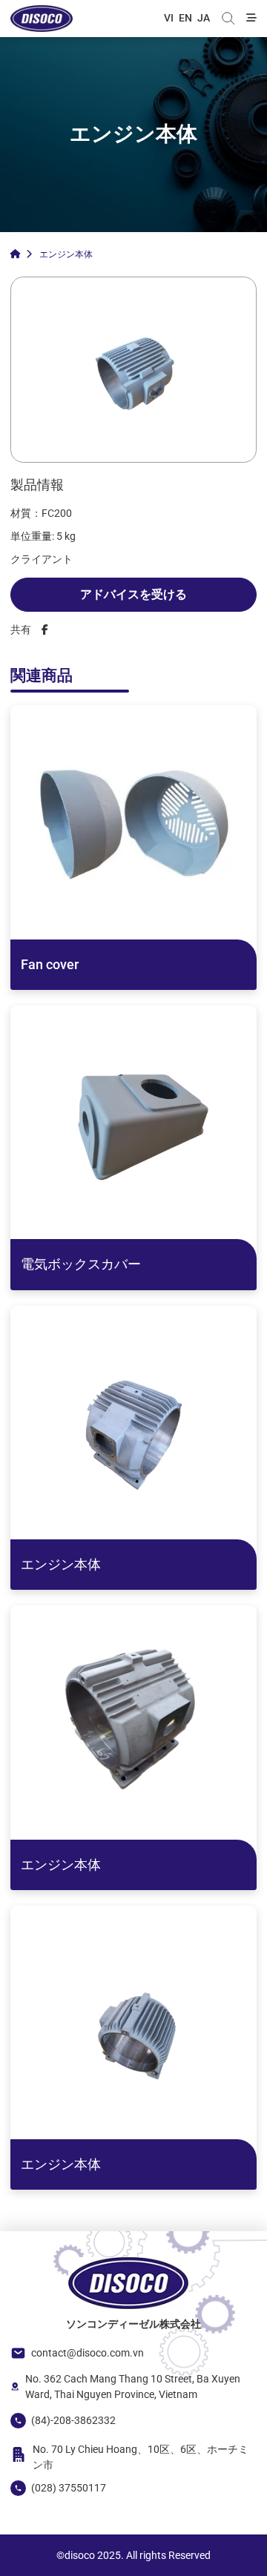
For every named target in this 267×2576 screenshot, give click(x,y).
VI (169, 18)
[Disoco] (42, 19)
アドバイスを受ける (133, 594)
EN (185, 18)
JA (204, 18)
